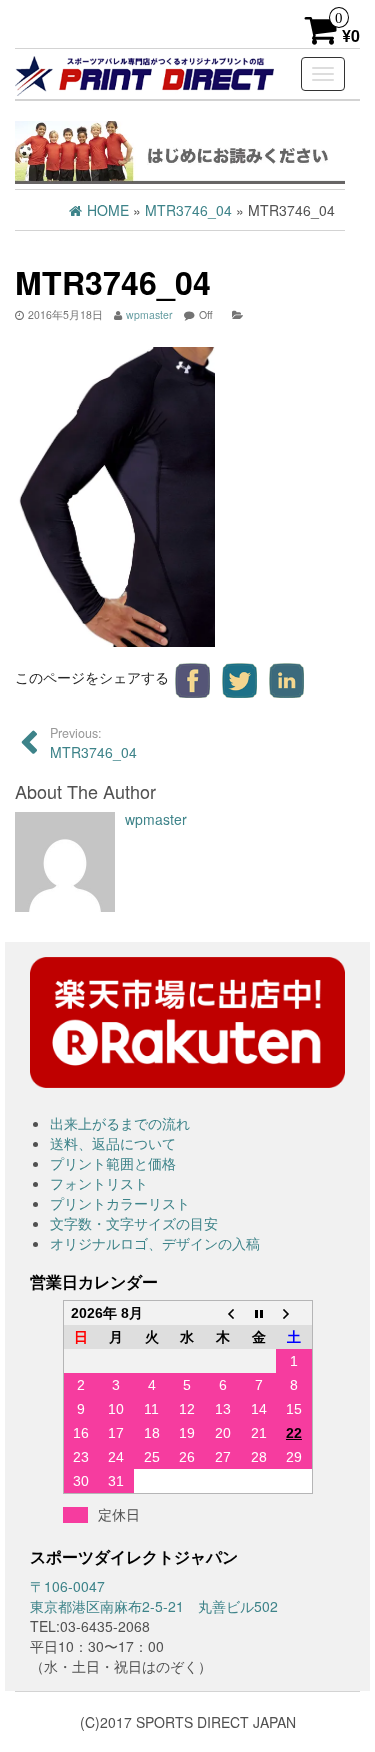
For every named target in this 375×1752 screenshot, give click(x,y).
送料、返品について (113, 1143)
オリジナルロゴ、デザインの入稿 (155, 1243)
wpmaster (149, 314)
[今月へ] (259, 1313)
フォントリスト (99, 1183)
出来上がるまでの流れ (120, 1123)
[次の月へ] (294, 1313)
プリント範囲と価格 (113, 1163)
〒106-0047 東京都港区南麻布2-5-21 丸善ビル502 (154, 1596)
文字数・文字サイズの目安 (134, 1223)
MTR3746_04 (93, 743)
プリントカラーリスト (120, 1203)
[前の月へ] (223, 1313)
